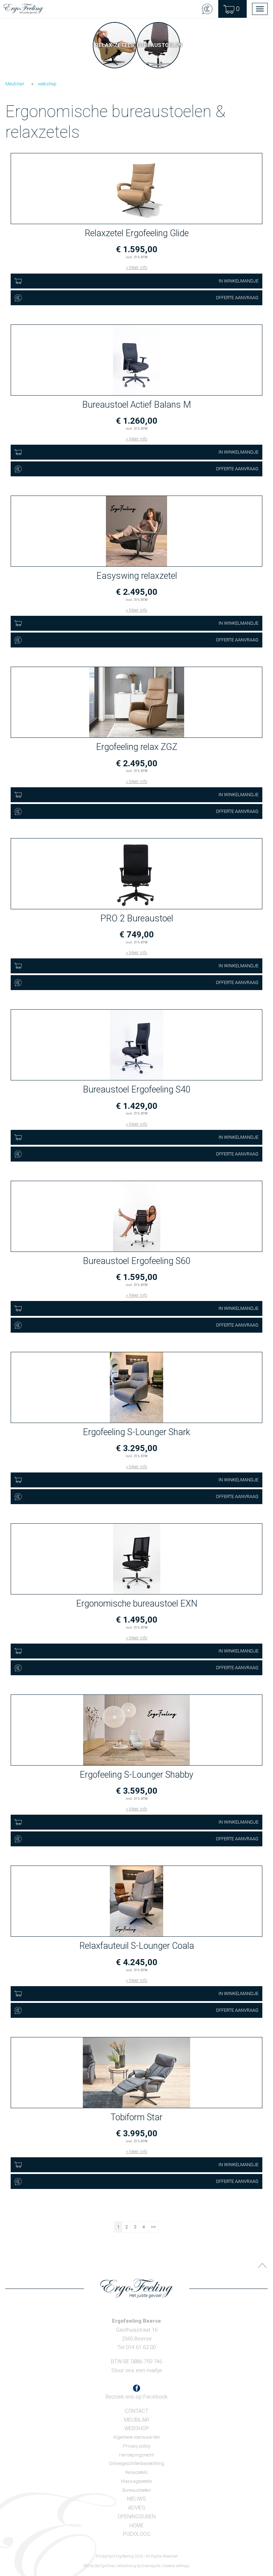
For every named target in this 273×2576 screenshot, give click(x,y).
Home (136, 2525)
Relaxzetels (136, 2472)
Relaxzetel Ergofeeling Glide (137, 233)
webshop (47, 84)
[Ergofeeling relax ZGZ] (136, 703)
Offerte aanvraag (237, 298)
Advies (137, 2508)
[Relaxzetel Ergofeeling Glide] (136, 189)
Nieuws (136, 2499)
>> (153, 2227)
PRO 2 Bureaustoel (137, 918)
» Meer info (136, 267)
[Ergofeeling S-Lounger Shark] (136, 1388)
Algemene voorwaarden (137, 2437)
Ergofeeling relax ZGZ (137, 747)
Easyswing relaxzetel (137, 576)
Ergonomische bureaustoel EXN (137, 1604)
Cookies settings (176, 2566)
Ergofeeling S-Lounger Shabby (136, 1775)
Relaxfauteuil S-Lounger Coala (137, 1946)
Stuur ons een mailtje (137, 2370)
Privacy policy (137, 2446)
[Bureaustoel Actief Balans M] (136, 360)
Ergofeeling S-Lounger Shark (136, 1432)
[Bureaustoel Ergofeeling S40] (136, 1045)
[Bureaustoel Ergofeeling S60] (136, 1217)
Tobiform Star (136, 2117)
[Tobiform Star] (136, 2073)
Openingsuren (137, 2517)
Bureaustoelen (136, 2490)
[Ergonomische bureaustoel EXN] (136, 1559)
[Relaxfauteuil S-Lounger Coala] (136, 1901)
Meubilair (15, 84)
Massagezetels (136, 2481)
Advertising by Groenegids (139, 2566)
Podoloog (137, 2534)
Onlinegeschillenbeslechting (136, 2463)
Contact (136, 2411)
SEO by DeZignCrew (99, 2566)
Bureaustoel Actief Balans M (136, 405)
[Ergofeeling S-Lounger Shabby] (136, 1730)
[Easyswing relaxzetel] (136, 531)
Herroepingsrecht (136, 2455)
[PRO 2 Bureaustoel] (136, 874)
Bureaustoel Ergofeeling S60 (137, 1261)
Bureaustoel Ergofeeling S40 (137, 1089)
